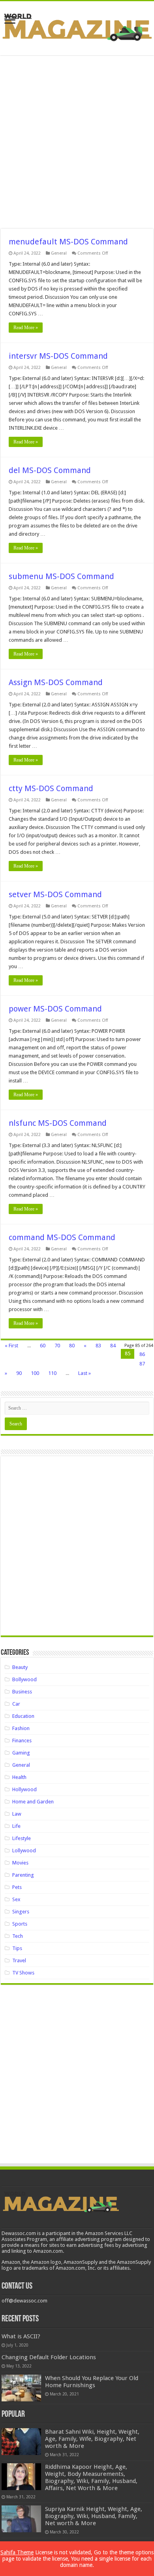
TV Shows (23, 1973)
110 (52, 1373)
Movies (20, 1863)
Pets (17, 1887)
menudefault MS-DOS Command (68, 242)
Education (23, 1716)
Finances (22, 1741)
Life (16, 1826)
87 (142, 1364)
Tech (18, 1936)
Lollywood (24, 1851)
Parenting (23, 1875)
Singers (21, 1912)
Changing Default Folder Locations (49, 2357)
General (59, 253)
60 (43, 1346)
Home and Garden (33, 1802)
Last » (85, 1373)
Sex (16, 1899)
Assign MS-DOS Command (56, 682)
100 (35, 1373)
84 (113, 1346)
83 (98, 1346)
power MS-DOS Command (55, 1009)
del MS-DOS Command (50, 470)
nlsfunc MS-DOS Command (58, 1123)
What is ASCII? (21, 2336)
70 (57, 1346)
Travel (19, 1960)
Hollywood (24, 1789)
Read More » (26, 328)
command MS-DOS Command (62, 1237)
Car (16, 1704)
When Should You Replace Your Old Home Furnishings (92, 2382)
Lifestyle (22, 1838)
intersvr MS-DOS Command (58, 356)
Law (17, 1814)
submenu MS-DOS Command (61, 576)
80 (72, 1346)
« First (11, 1346)
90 (19, 1373)
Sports (20, 1924)
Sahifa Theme (17, 2552)
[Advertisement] (77, 142)
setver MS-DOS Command (55, 894)
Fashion (21, 1728)
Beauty (20, 1667)
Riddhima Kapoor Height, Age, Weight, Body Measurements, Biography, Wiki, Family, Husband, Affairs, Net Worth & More (91, 2477)
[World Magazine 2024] (77, 27)
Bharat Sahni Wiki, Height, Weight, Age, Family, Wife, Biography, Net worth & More (92, 2439)
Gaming (21, 1753)
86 (142, 1354)
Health (19, 1777)
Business (22, 1692)
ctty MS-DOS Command (51, 788)
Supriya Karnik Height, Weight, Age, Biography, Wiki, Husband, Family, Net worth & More (94, 2516)
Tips (17, 1948)
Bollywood (24, 1679)
